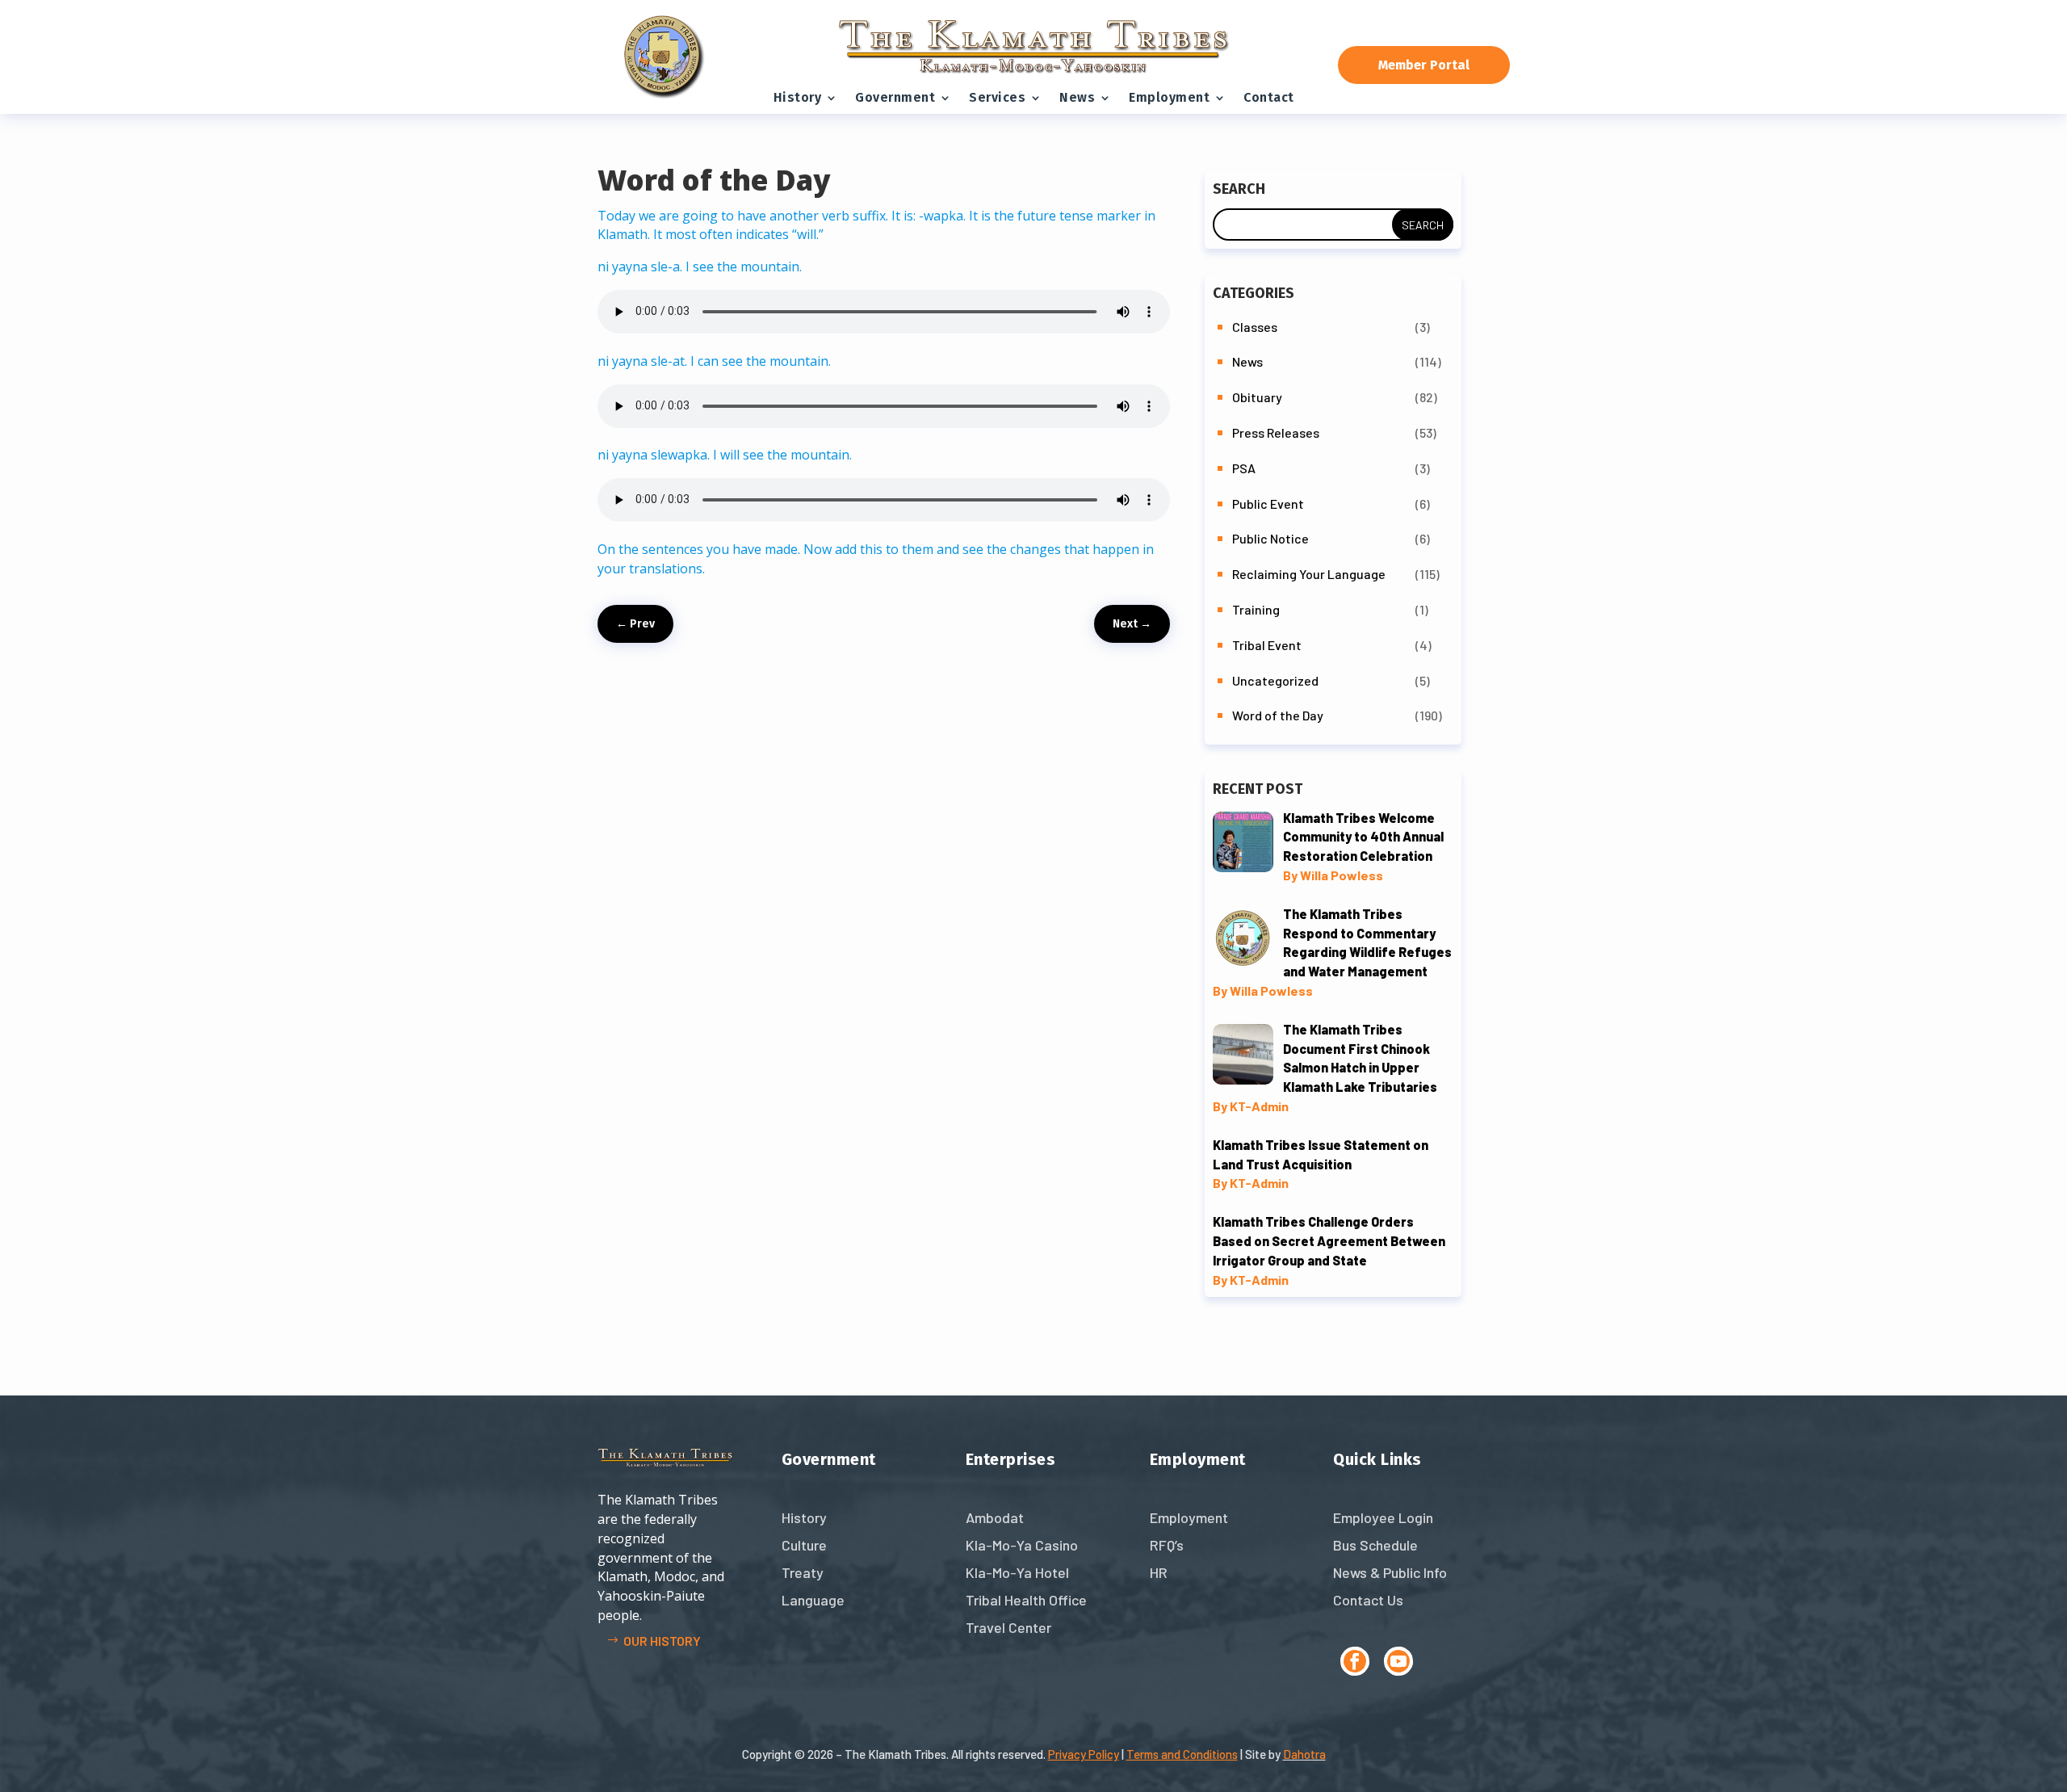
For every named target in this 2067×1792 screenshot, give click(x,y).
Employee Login (1383, 1517)
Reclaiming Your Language (1309, 574)
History (798, 97)
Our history (662, 1641)
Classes (1255, 327)
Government (895, 97)
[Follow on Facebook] (1355, 1661)
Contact (1269, 97)
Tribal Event (1267, 645)
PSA (1244, 468)
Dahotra (1304, 1754)
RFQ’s (1167, 1545)
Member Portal (1424, 65)
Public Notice (1270, 538)
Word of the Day (1278, 715)
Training (1256, 609)
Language (813, 1600)
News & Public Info (1390, 1572)
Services (997, 97)
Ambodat (995, 1517)
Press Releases (1276, 432)
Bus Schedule (1375, 1545)
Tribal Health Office (1026, 1600)
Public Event (1268, 504)
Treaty (803, 1572)
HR (1159, 1572)
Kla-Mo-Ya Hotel (1017, 1572)
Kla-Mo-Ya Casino (1022, 1545)
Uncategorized (1275, 680)
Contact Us (1368, 1600)
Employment (1169, 97)
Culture (804, 1545)
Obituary (1257, 397)
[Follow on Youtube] (1398, 1661)
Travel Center (1008, 1627)
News (1077, 97)
